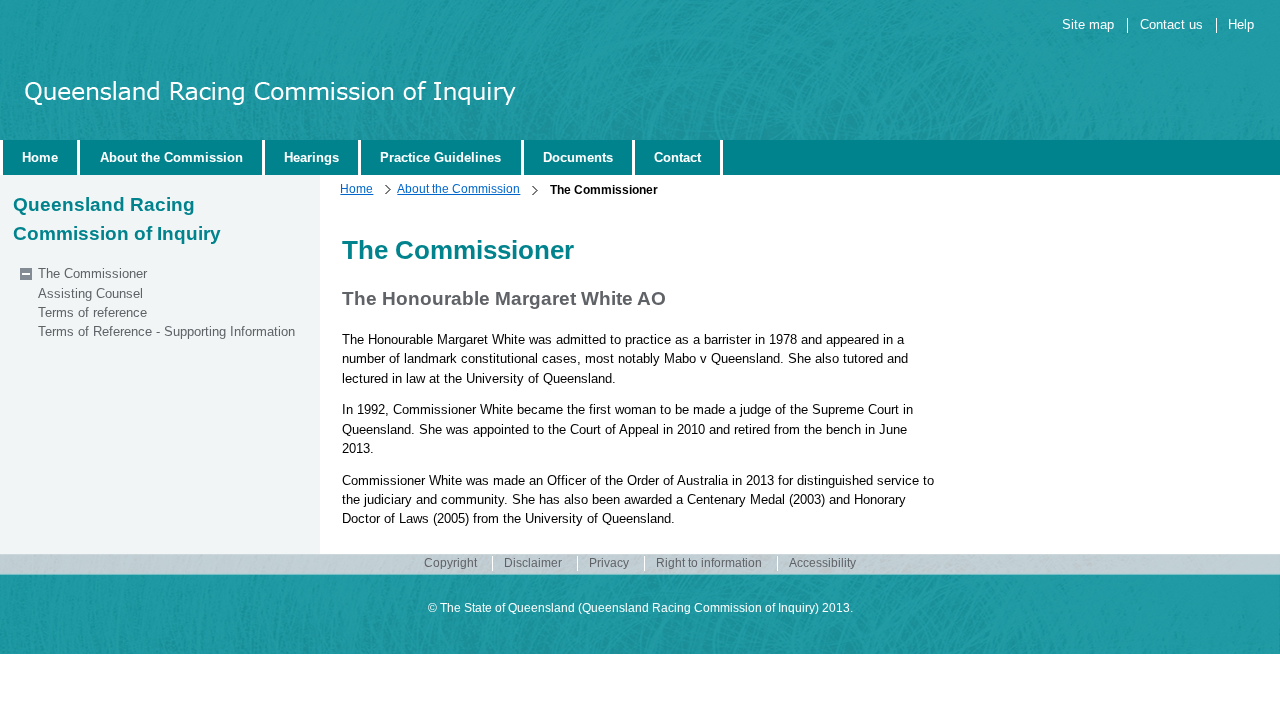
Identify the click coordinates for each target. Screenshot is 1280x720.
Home (356, 189)
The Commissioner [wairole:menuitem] (92, 273)
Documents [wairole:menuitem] (578, 157)
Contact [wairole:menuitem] (677, 157)
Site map (1088, 24)
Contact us (1171, 24)
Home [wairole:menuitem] (40, 157)
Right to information (709, 563)
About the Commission (458, 189)
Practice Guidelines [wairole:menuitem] (440, 157)
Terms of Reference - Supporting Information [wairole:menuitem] (166, 331)
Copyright (450, 563)
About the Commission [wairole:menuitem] (171, 157)
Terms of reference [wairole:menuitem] (92, 312)
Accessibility (822, 563)
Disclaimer (533, 563)
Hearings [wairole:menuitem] (311, 157)
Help (1241, 24)
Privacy (609, 563)
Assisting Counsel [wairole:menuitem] (90, 293)
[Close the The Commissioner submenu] (26, 274)
